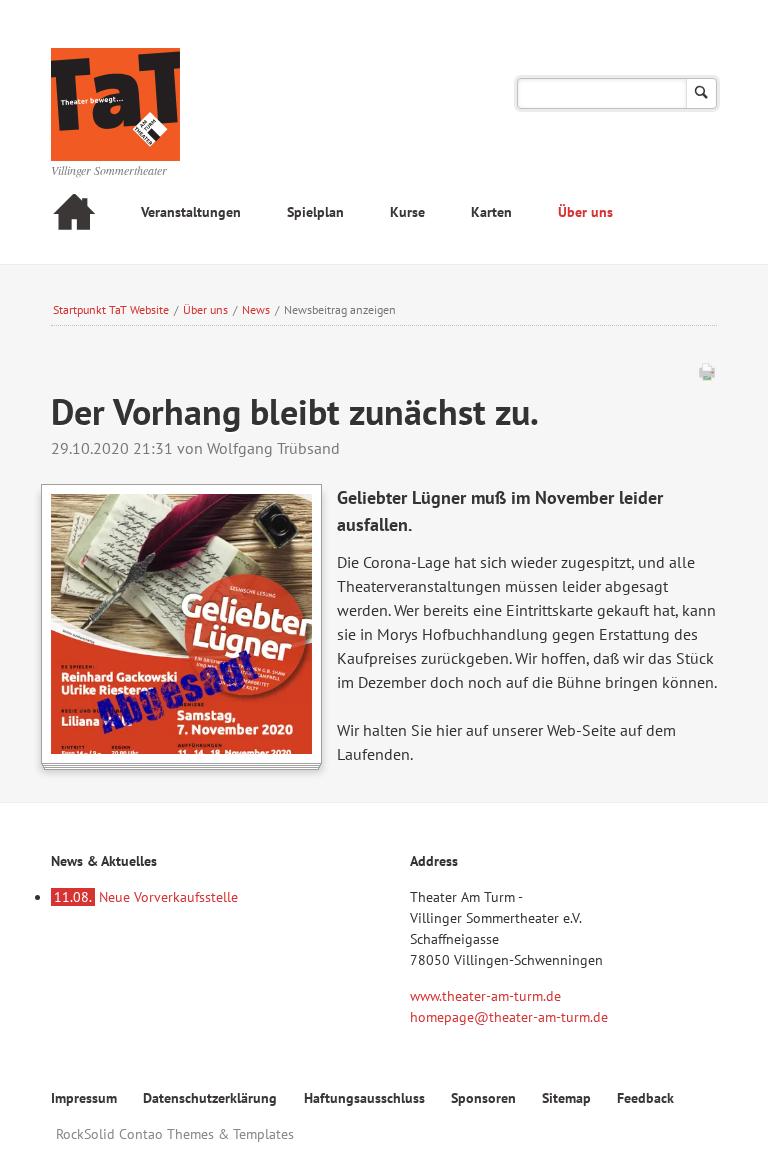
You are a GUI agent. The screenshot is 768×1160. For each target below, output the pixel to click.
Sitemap (566, 1098)
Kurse (407, 212)
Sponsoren (483, 1098)
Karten (491, 212)
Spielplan (315, 212)
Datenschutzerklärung (210, 1098)
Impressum (84, 1098)
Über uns (585, 212)
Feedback (645, 1098)
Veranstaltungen (191, 212)
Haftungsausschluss (364, 1098)
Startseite (74, 214)
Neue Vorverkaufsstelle (146, 897)
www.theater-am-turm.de (485, 996)
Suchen (701, 93)
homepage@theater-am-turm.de (509, 1017)
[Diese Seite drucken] (707, 376)
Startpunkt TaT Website (111, 309)
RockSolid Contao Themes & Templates (175, 1134)
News (256, 309)
